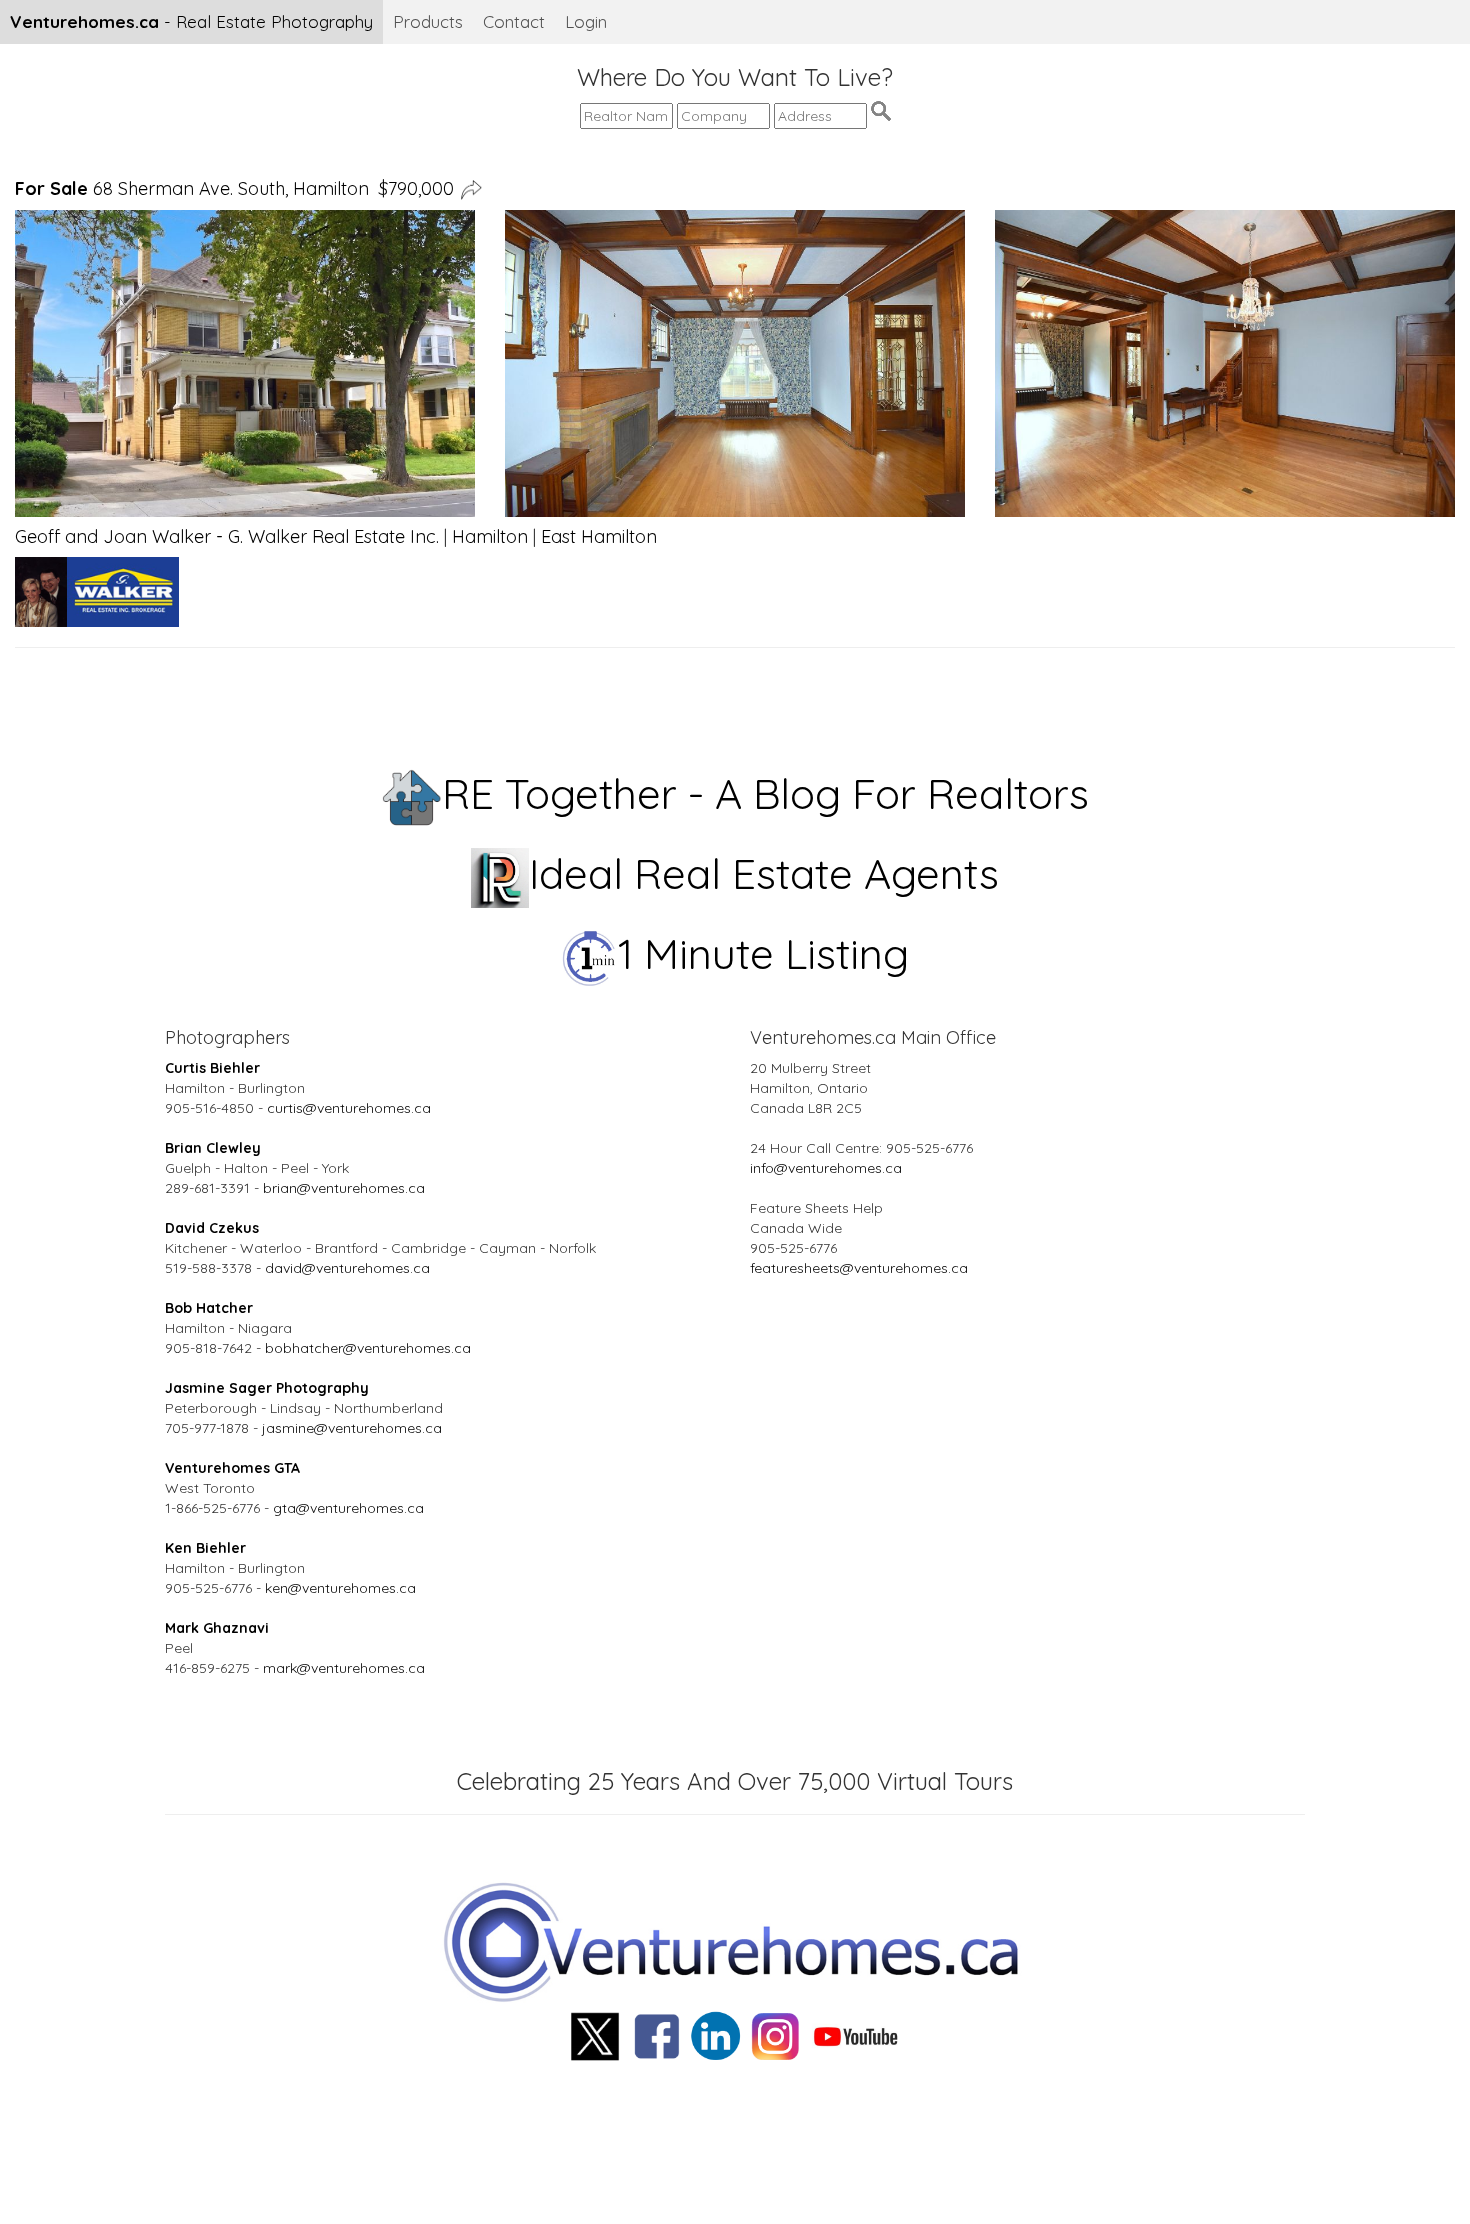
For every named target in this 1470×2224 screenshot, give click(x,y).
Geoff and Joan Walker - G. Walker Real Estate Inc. (227, 536)
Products (428, 21)
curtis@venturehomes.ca (349, 1108)
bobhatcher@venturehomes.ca (368, 1348)
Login (586, 21)
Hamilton (490, 536)
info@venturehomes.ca (826, 1168)
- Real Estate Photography (191, 21)
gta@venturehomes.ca (348, 1508)
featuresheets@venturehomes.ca (859, 1268)
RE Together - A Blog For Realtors (765, 793)
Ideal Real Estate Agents (764, 873)
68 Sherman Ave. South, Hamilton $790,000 (234, 188)
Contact (514, 21)
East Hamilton (599, 536)
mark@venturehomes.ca (344, 1668)
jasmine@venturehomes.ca (352, 1428)
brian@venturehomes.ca (344, 1188)
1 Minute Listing (763, 953)
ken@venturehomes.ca (340, 1588)
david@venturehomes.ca (347, 1268)
